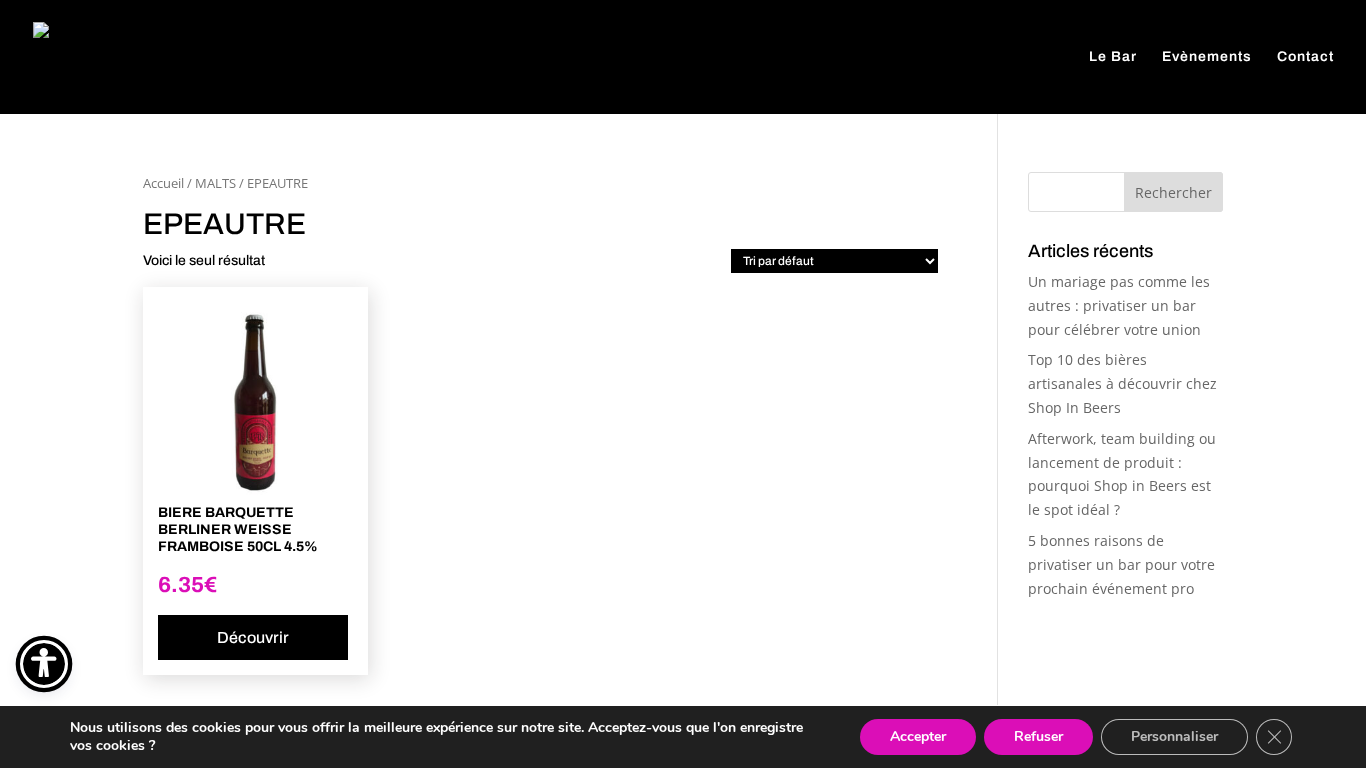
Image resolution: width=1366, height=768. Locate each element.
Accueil (163, 183)
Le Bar (1113, 57)
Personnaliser (1174, 736)
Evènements (1207, 57)
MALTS (215, 183)
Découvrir (253, 637)
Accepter (918, 736)
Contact (1305, 57)
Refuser (1038, 736)
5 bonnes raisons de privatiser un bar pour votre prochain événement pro (1121, 564)
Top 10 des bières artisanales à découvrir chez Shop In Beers (1122, 383)
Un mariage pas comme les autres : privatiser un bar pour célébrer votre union (1119, 305)
